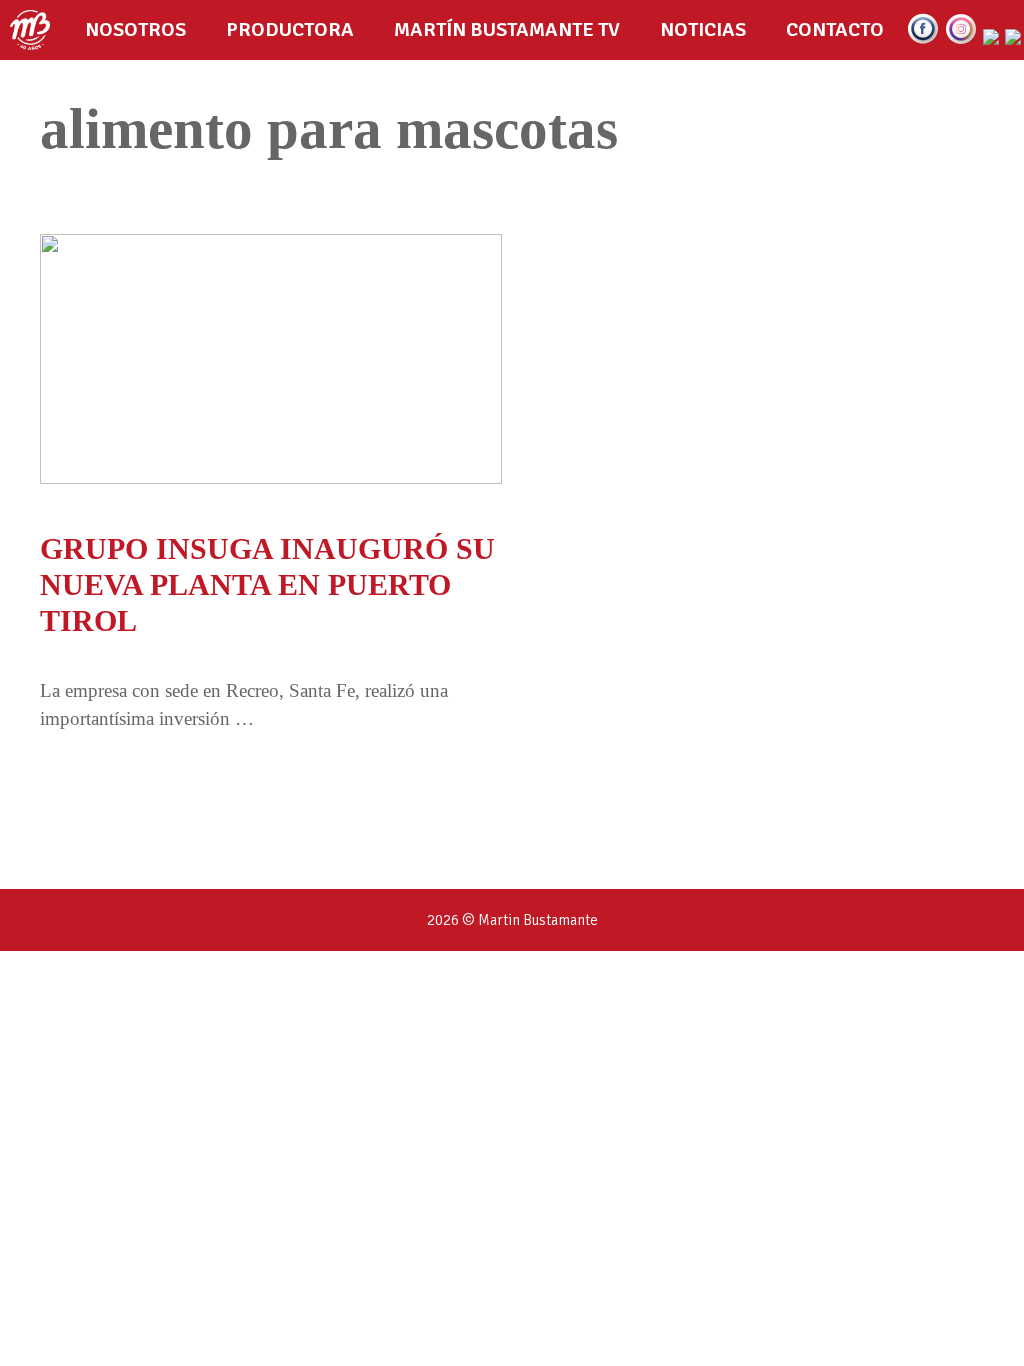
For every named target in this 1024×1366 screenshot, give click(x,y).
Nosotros (135, 29)
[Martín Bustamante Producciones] (35, 30)
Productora (290, 29)
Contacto (835, 29)
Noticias (703, 29)
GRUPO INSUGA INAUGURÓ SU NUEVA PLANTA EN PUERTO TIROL (267, 584)
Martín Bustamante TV (507, 29)
